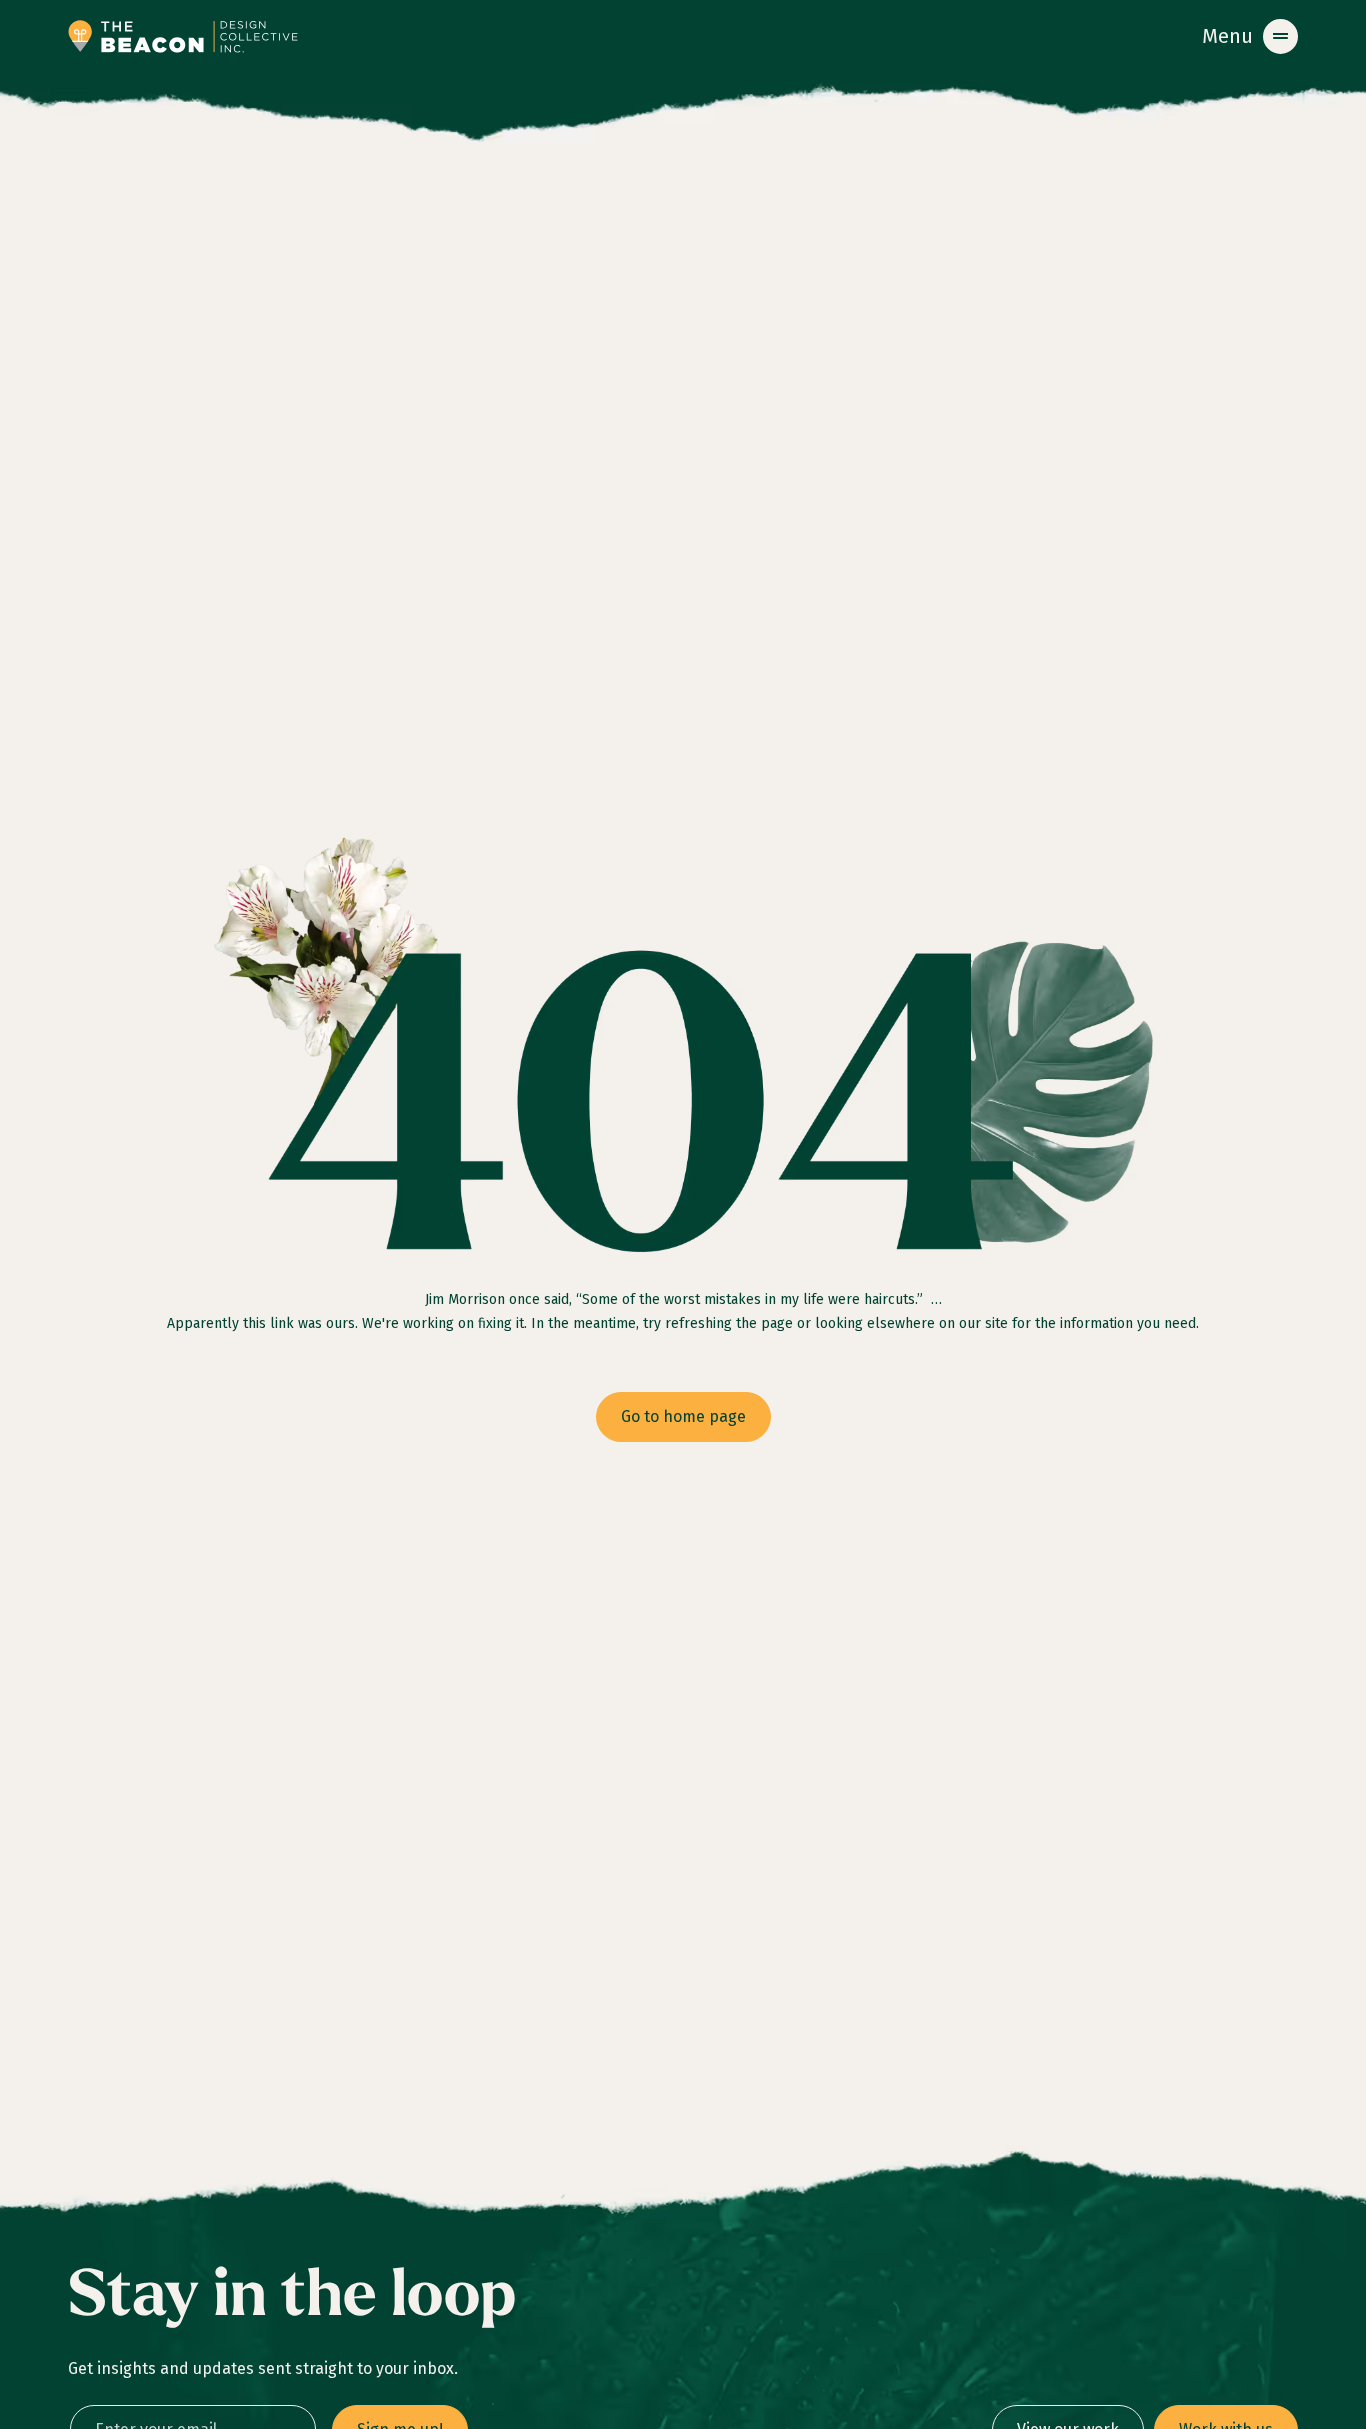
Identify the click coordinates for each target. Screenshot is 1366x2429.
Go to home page (683, 1416)
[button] (1250, 36)
